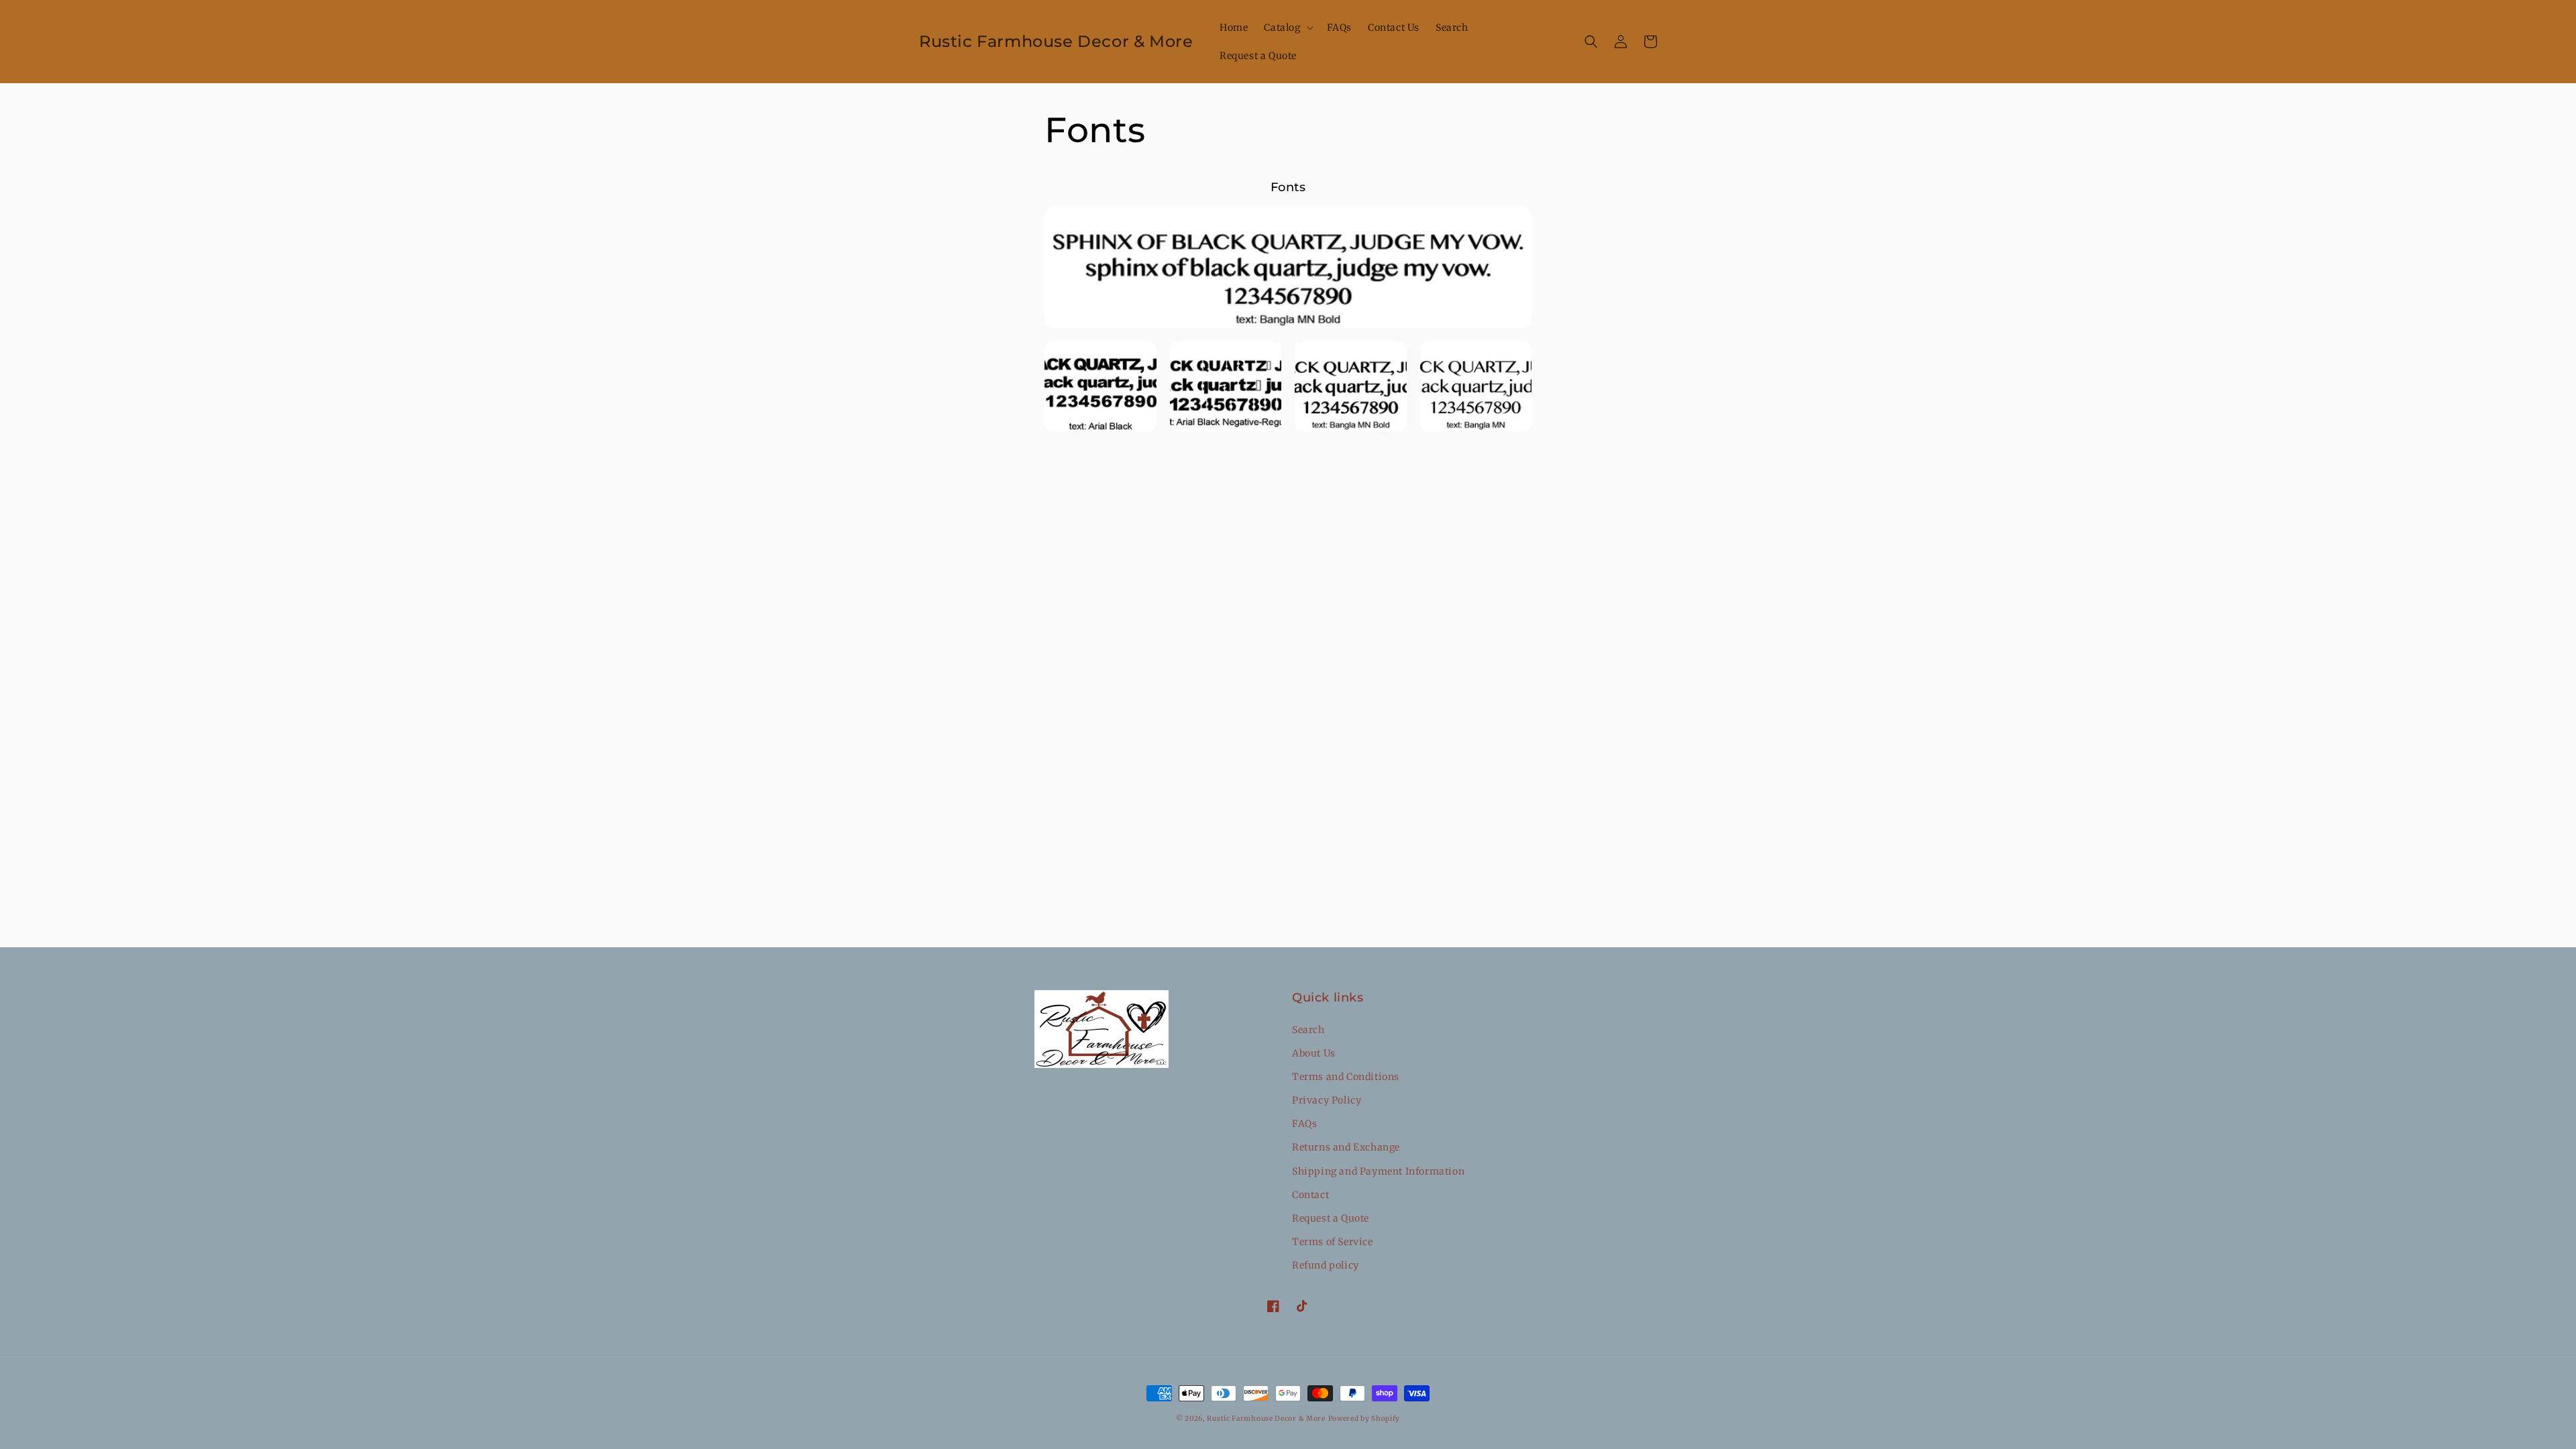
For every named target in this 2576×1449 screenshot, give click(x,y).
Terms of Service (1333, 1242)
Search (1308, 1030)
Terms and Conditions (1346, 1077)
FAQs (1304, 1124)
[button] (1287, 28)
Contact (1310, 1195)
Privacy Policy (1327, 1100)
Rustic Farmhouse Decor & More (1266, 1418)
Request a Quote (1331, 1218)
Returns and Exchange (1346, 1147)
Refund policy (1326, 1265)
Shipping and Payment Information (1378, 1171)
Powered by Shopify (1364, 1418)
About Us (1314, 1053)
